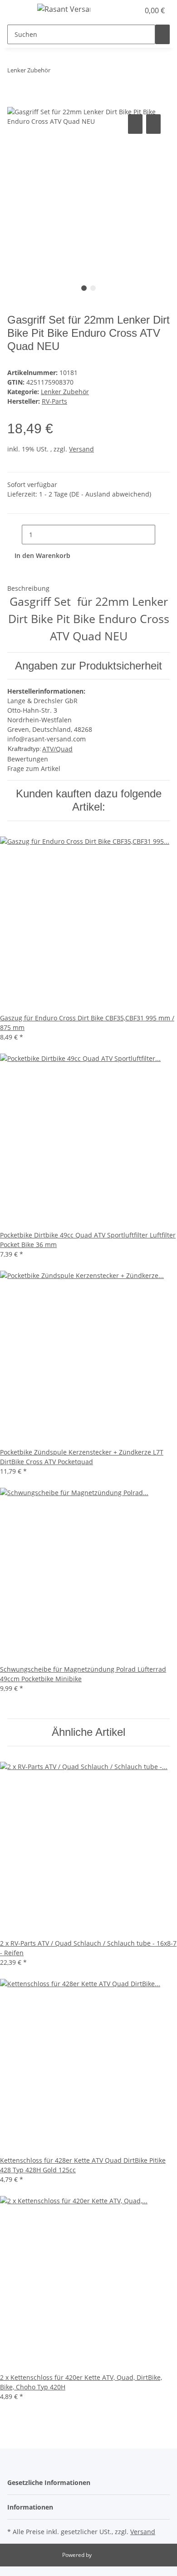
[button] (123, 10)
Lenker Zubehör (65, 392)
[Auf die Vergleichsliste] (135, 124)
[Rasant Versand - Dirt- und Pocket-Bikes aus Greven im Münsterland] (64, 9)
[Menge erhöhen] (162, 535)
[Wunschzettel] (133, 10)
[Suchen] (162, 34)
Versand (81, 449)
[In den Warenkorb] (15, 102)
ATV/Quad (57, 749)
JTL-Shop (104, 2555)
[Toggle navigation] (19, 10)
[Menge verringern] (15, 535)
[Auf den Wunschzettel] (153, 124)
